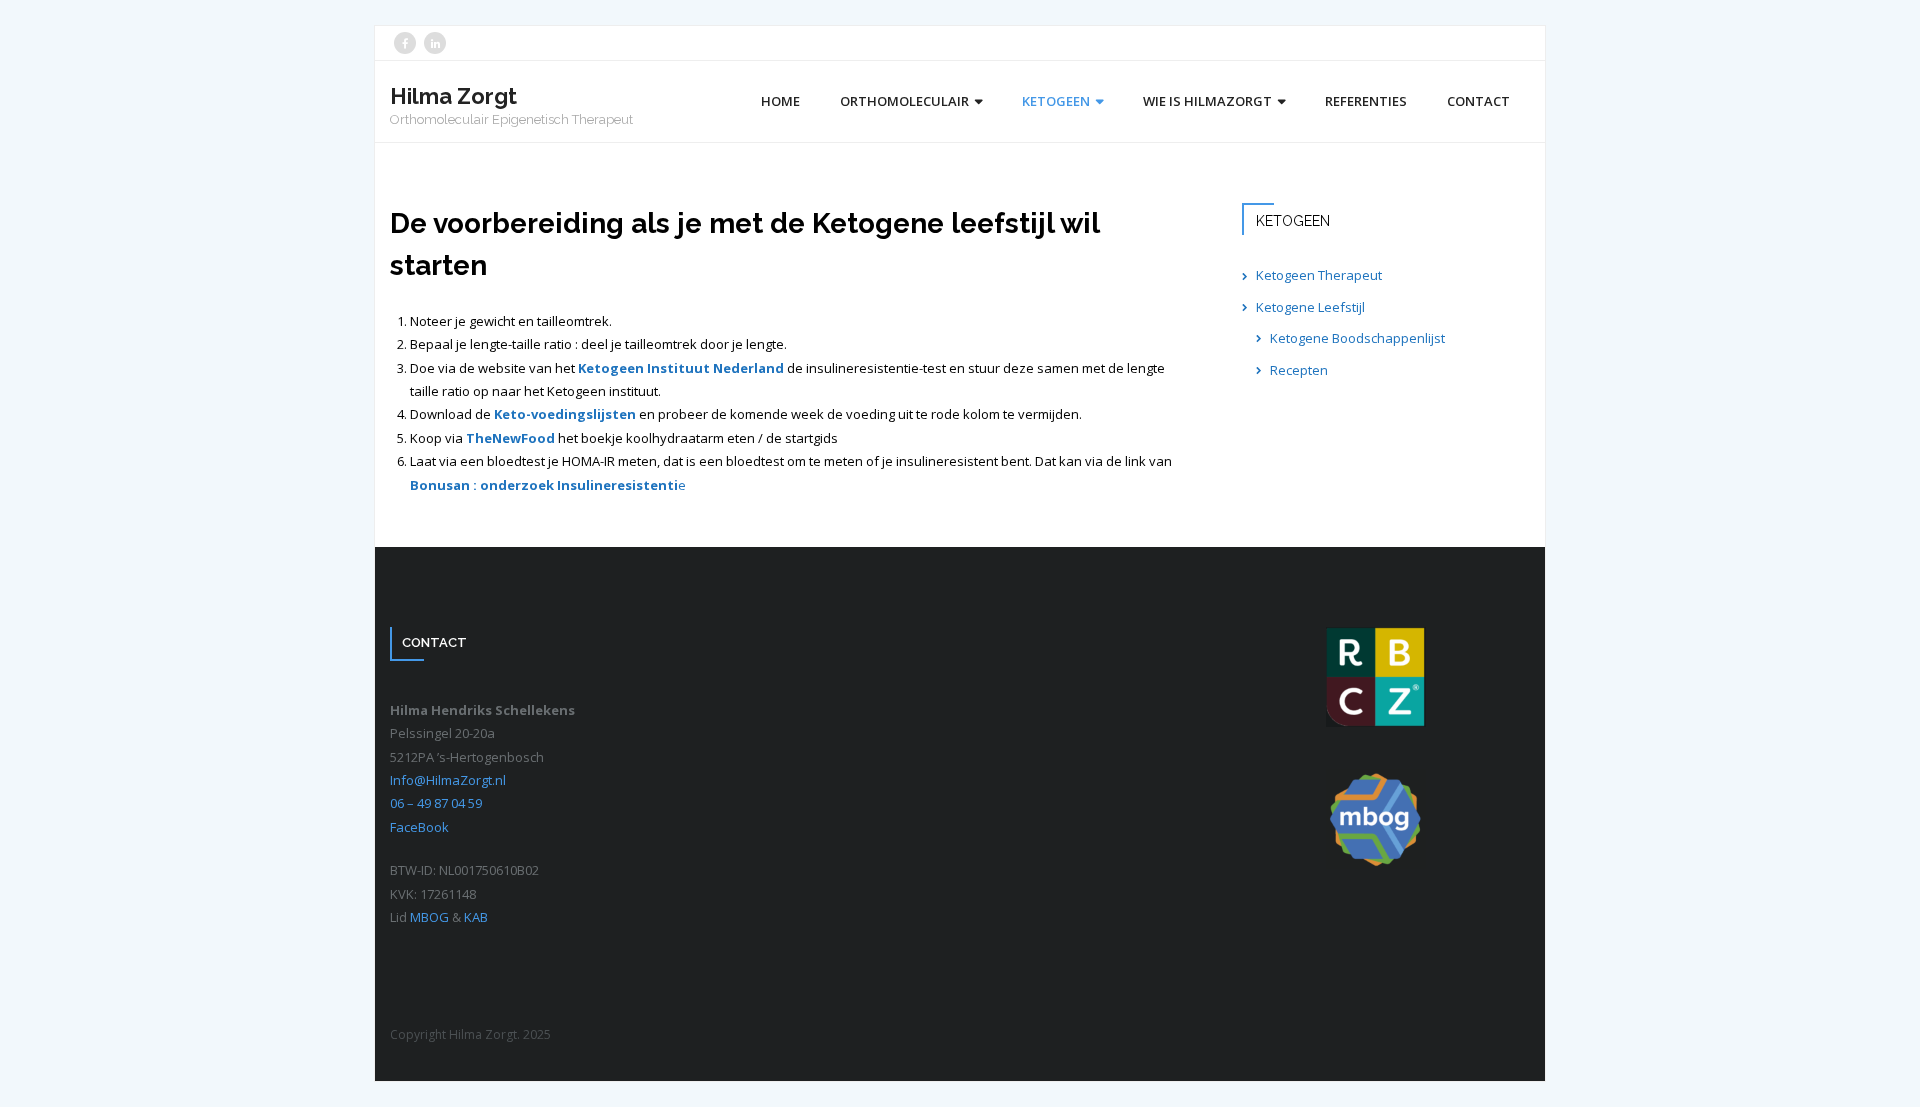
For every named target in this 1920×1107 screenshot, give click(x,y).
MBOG (431, 917)
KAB (476, 917)
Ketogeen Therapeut (1319, 275)
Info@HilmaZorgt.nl (448, 780)
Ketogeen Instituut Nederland (681, 368)
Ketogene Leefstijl (1310, 307)
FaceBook (419, 827)
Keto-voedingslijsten (565, 414)
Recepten (1299, 370)
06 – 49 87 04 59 (436, 803)
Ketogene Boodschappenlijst (1357, 338)
